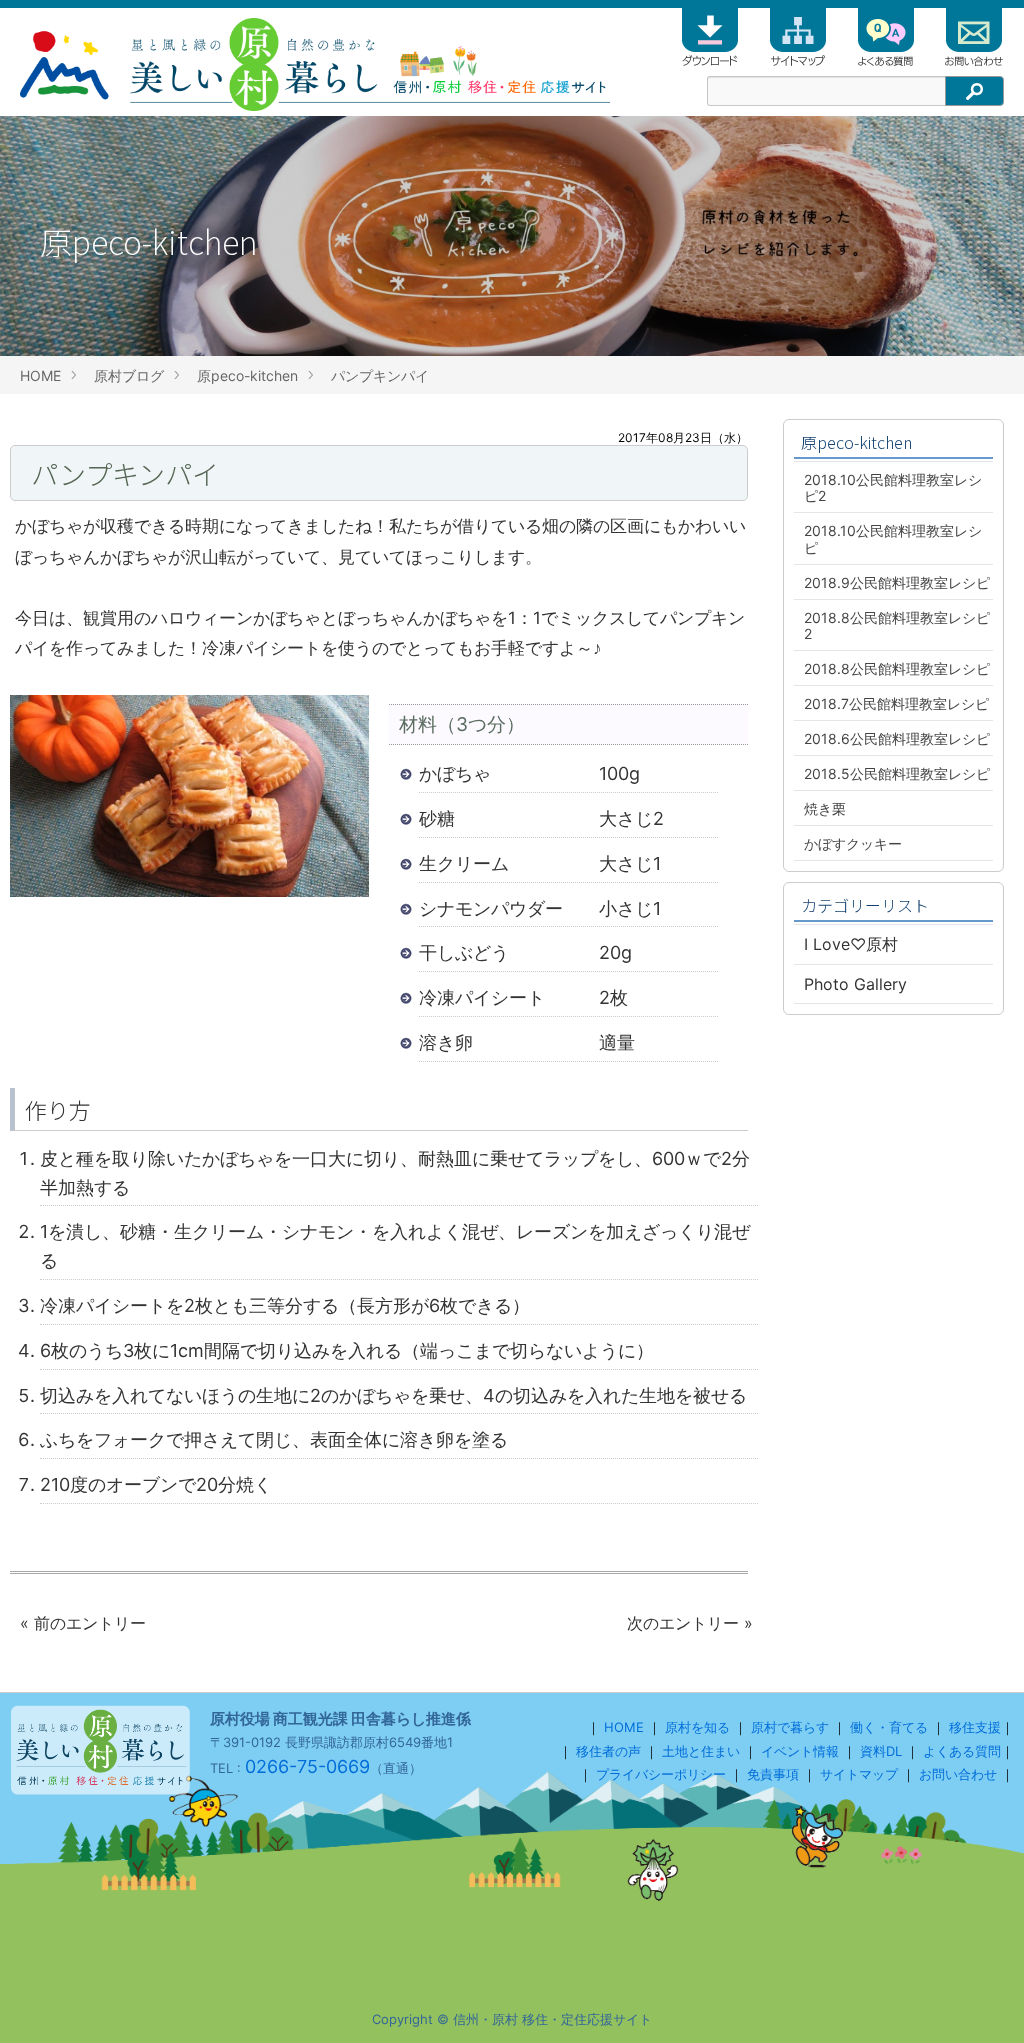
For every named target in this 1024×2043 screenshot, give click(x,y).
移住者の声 (608, 1751)
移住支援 (975, 1727)
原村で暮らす (790, 1727)
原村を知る (697, 1727)
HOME (40, 375)
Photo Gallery (855, 984)
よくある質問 (962, 1751)
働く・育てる (889, 1727)
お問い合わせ (958, 1774)
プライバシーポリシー (661, 1774)
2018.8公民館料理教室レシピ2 (897, 625)
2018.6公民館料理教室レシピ (897, 738)
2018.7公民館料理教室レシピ (896, 703)
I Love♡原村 (851, 944)
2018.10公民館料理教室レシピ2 (893, 487)
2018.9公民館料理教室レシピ (897, 582)
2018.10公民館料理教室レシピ (893, 538)
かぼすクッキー (853, 843)
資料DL (881, 1751)
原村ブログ (129, 375)
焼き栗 (825, 808)
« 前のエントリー (83, 1623)
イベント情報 (800, 1751)
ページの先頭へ (982, 2001)
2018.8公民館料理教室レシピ (897, 668)
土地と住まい (701, 1751)
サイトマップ (859, 1774)
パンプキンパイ (380, 375)
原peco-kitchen (247, 375)
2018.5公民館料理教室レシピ (897, 773)
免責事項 (773, 1774)
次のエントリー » (690, 1623)
